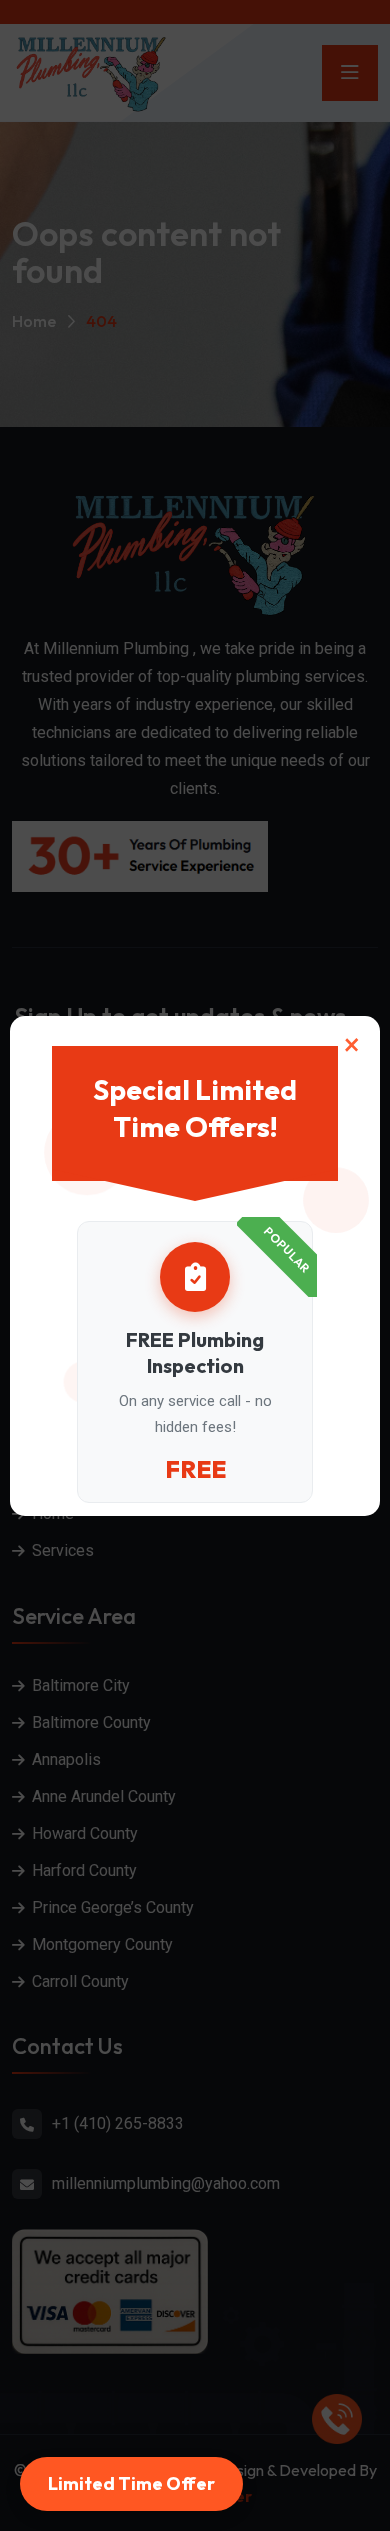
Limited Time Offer (131, 2483)
